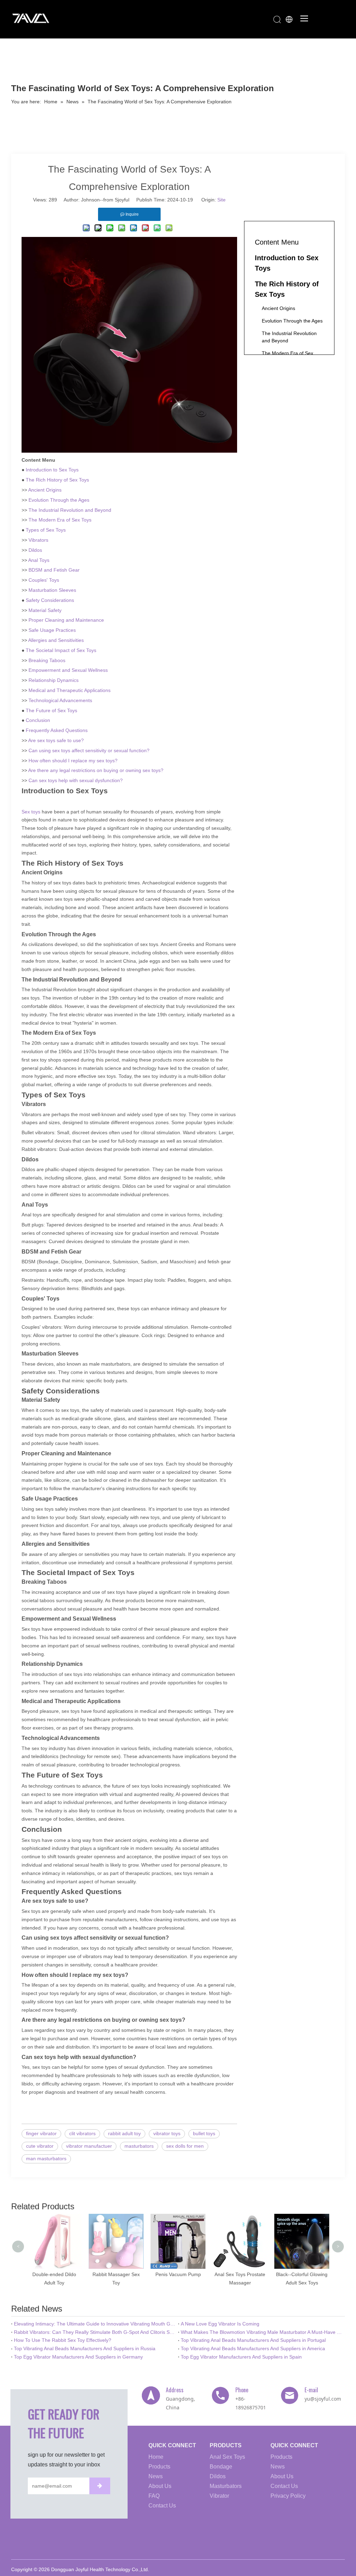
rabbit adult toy (124, 2133)
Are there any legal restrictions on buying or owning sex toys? (96, 770)
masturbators (139, 2146)
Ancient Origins (45, 490)
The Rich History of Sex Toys (57, 480)
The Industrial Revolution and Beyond (70, 510)
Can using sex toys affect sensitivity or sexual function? (89, 750)
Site (221, 200)
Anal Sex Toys (227, 2457)
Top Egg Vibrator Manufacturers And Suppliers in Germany (78, 2357)
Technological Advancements (60, 700)
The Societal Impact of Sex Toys (61, 650)
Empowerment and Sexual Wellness (68, 670)
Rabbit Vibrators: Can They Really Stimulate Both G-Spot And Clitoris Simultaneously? (95, 2332)
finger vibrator (41, 2133)
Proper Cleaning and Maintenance (66, 620)
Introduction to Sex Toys (52, 470)
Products (159, 2467)
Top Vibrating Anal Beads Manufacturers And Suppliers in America (253, 2348)
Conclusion (38, 720)
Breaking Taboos (47, 660)
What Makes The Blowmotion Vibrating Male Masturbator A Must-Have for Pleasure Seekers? (261, 2332)
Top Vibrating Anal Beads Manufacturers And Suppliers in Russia (85, 2348)
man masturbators (46, 2158)
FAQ (154, 2496)
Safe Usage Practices (52, 630)
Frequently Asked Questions (57, 730)
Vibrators (38, 540)
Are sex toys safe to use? (56, 740)
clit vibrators (82, 2133)
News (156, 2476)
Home (156, 2457)
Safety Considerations (50, 600)
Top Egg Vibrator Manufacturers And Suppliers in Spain (241, 2357)
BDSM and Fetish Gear (54, 570)
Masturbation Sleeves (52, 590)
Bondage (221, 2467)
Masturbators (226, 2486)
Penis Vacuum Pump (145, 2274)
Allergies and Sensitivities (56, 640)
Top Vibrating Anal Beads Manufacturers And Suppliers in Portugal (253, 2340)
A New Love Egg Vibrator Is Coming (220, 2324)
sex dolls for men (185, 2146)
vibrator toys (167, 2133)
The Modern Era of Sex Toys (60, 520)
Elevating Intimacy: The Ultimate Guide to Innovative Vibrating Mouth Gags (95, 2324)
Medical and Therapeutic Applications (70, 690)
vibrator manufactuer (89, 2146)
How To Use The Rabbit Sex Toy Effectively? (63, 2340)
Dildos (35, 550)
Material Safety (45, 610)
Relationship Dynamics (54, 680)
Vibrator (219, 2496)
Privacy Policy (288, 2496)
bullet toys (204, 2133)
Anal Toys (39, 560)
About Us (160, 2486)
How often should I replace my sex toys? (73, 761)
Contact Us (162, 2506)
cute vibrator (40, 2146)
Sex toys (31, 812)
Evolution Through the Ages (59, 500)
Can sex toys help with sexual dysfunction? (76, 780)
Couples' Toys (44, 580)
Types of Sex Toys (46, 530)
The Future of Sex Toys (51, 710)
